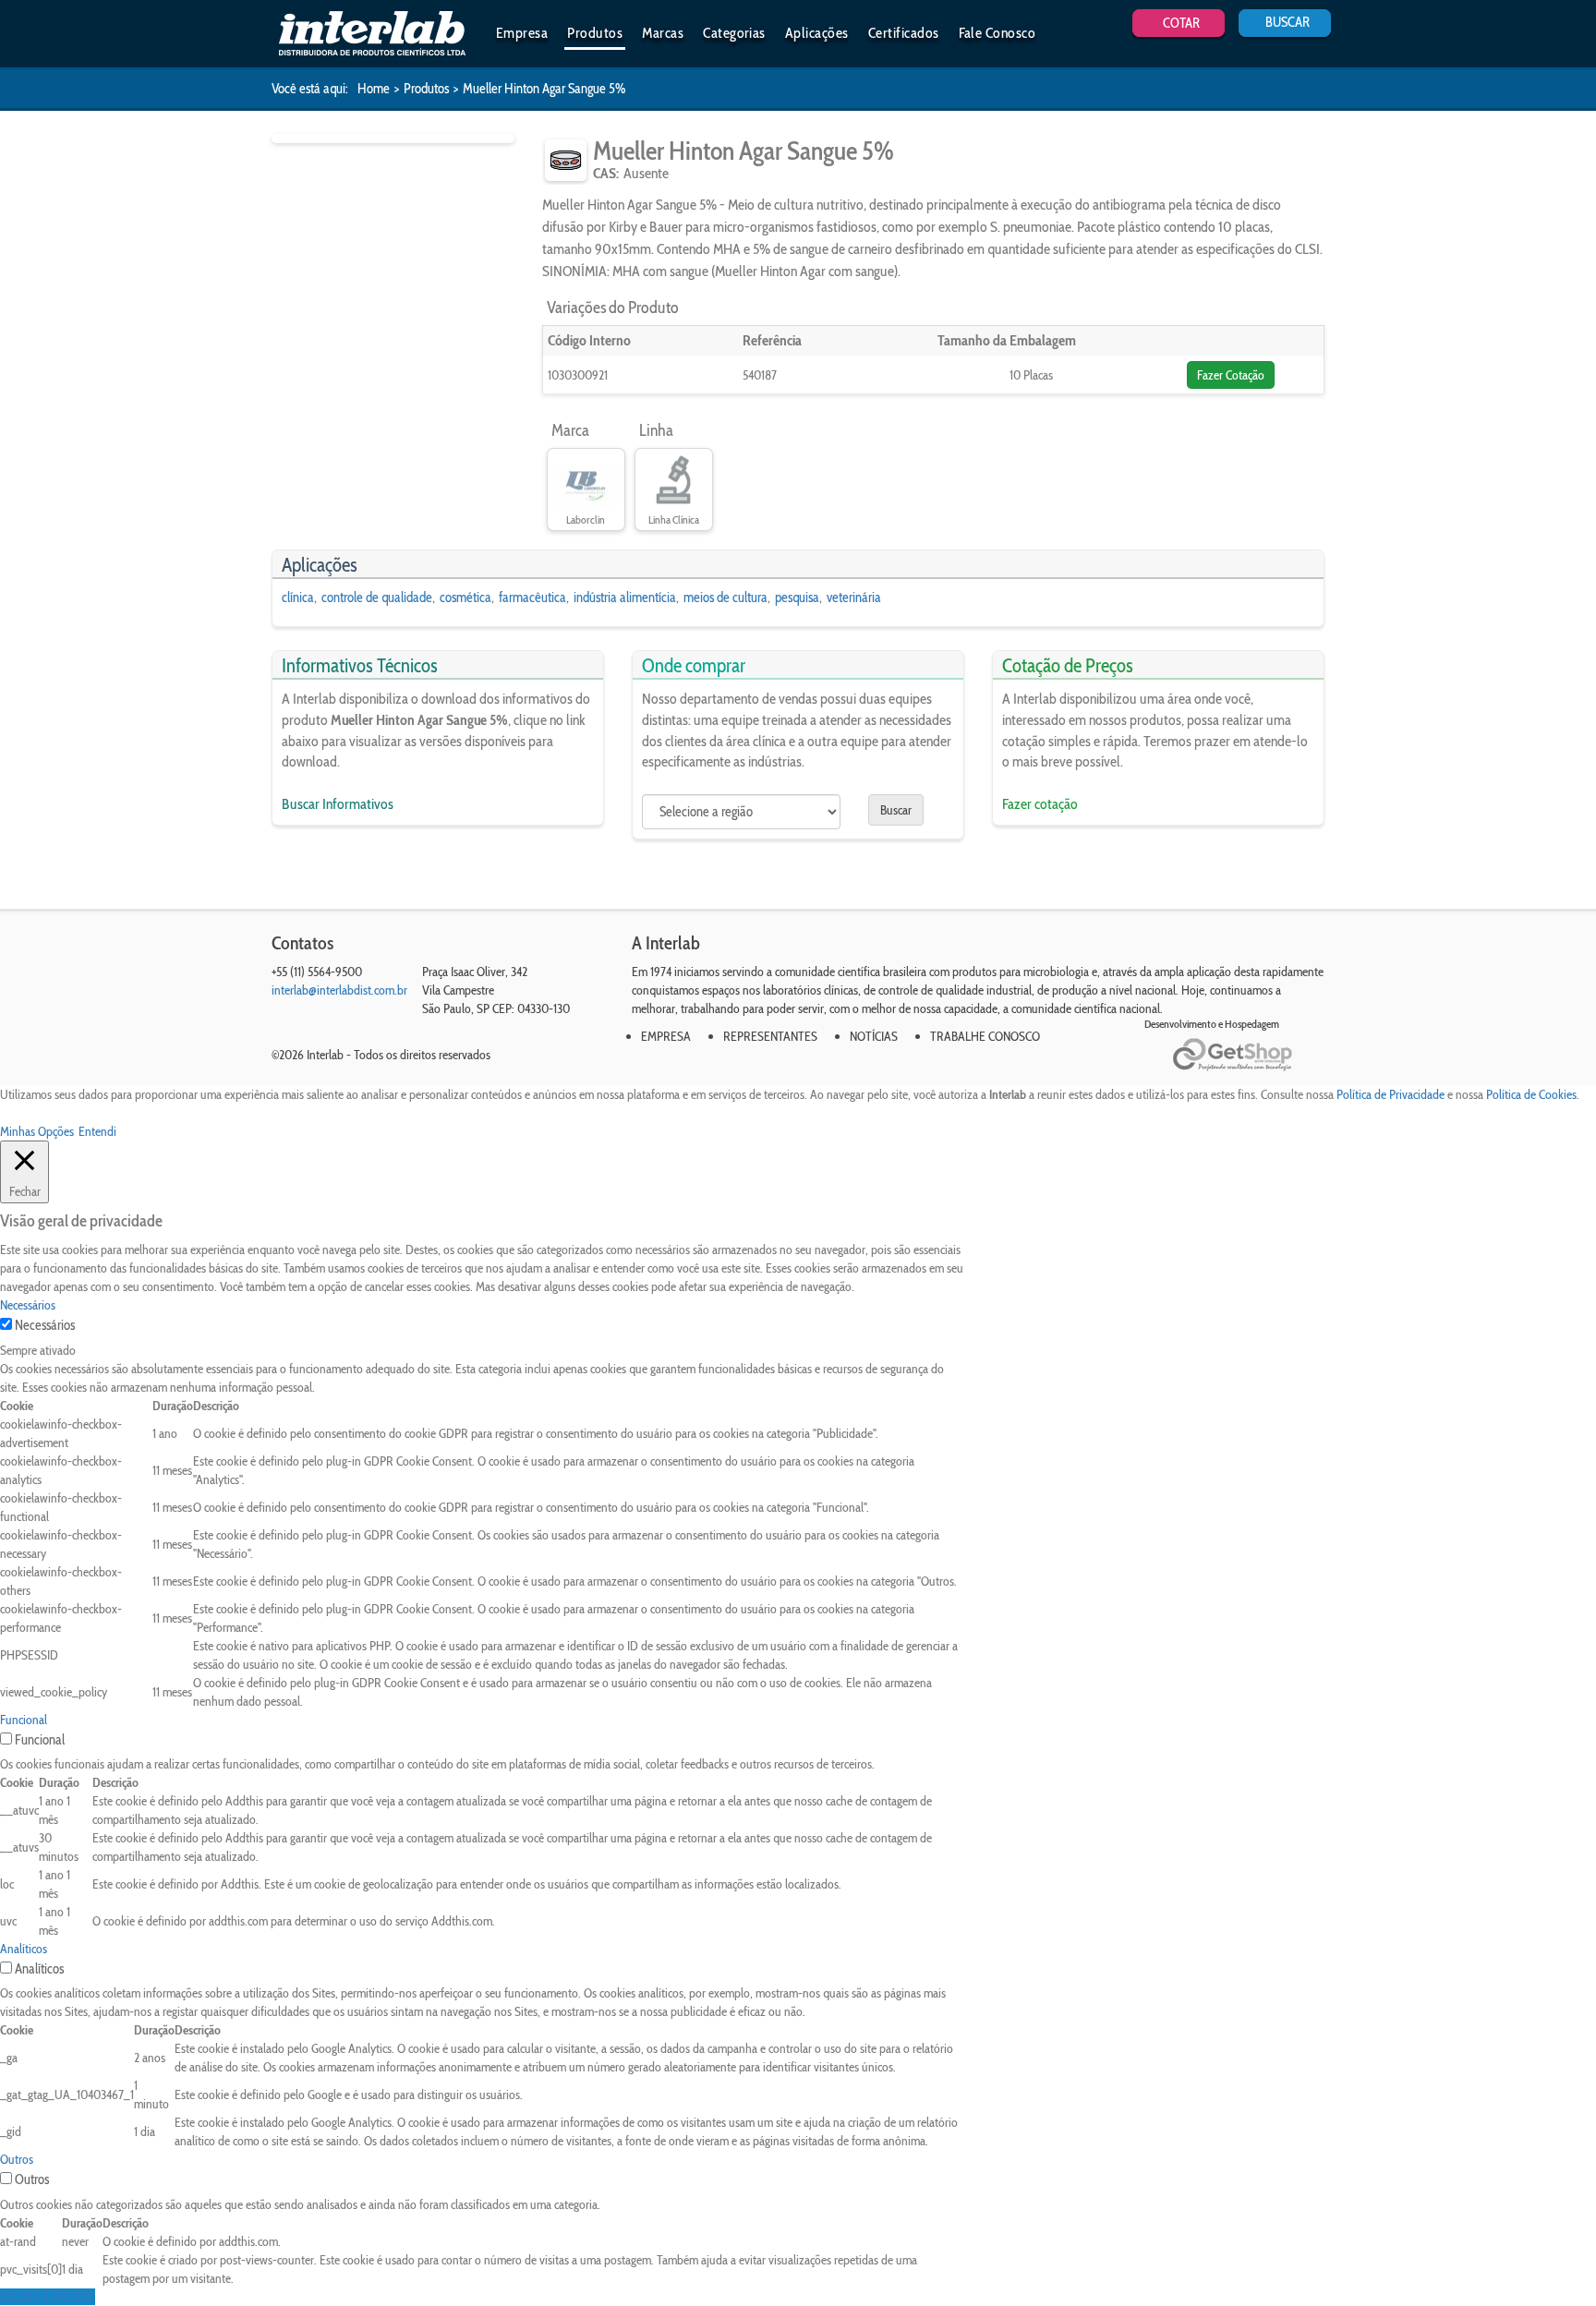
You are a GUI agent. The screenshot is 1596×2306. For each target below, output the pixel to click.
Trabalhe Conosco (985, 1036)
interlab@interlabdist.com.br (339, 990)
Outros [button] (17, 2159)
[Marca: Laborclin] (586, 481)
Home (374, 89)
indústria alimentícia (625, 598)
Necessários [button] (28, 1305)
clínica (298, 598)
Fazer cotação (1040, 804)
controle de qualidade (377, 598)
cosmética (465, 598)
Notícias (874, 1036)
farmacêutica (532, 598)
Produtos (595, 33)
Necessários (45, 1325)
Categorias (734, 33)
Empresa (522, 33)
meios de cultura (725, 598)
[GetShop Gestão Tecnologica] (1248, 1055)
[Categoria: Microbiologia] (566, 160)
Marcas (663, 33)
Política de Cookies (1531, 1094)
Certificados (904, 33)
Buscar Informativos (338, 804)
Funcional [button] (24, 1720)
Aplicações (817, 33)
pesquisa (797, 598)
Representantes (770, 1036)
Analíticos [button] (24, 1949)
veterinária (854, 598)
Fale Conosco (997, 33)
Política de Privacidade (1390, 1094)
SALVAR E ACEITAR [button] (48, 2297)
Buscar (896, 810)
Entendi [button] (97, 1131)
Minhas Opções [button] (37, 1131)
